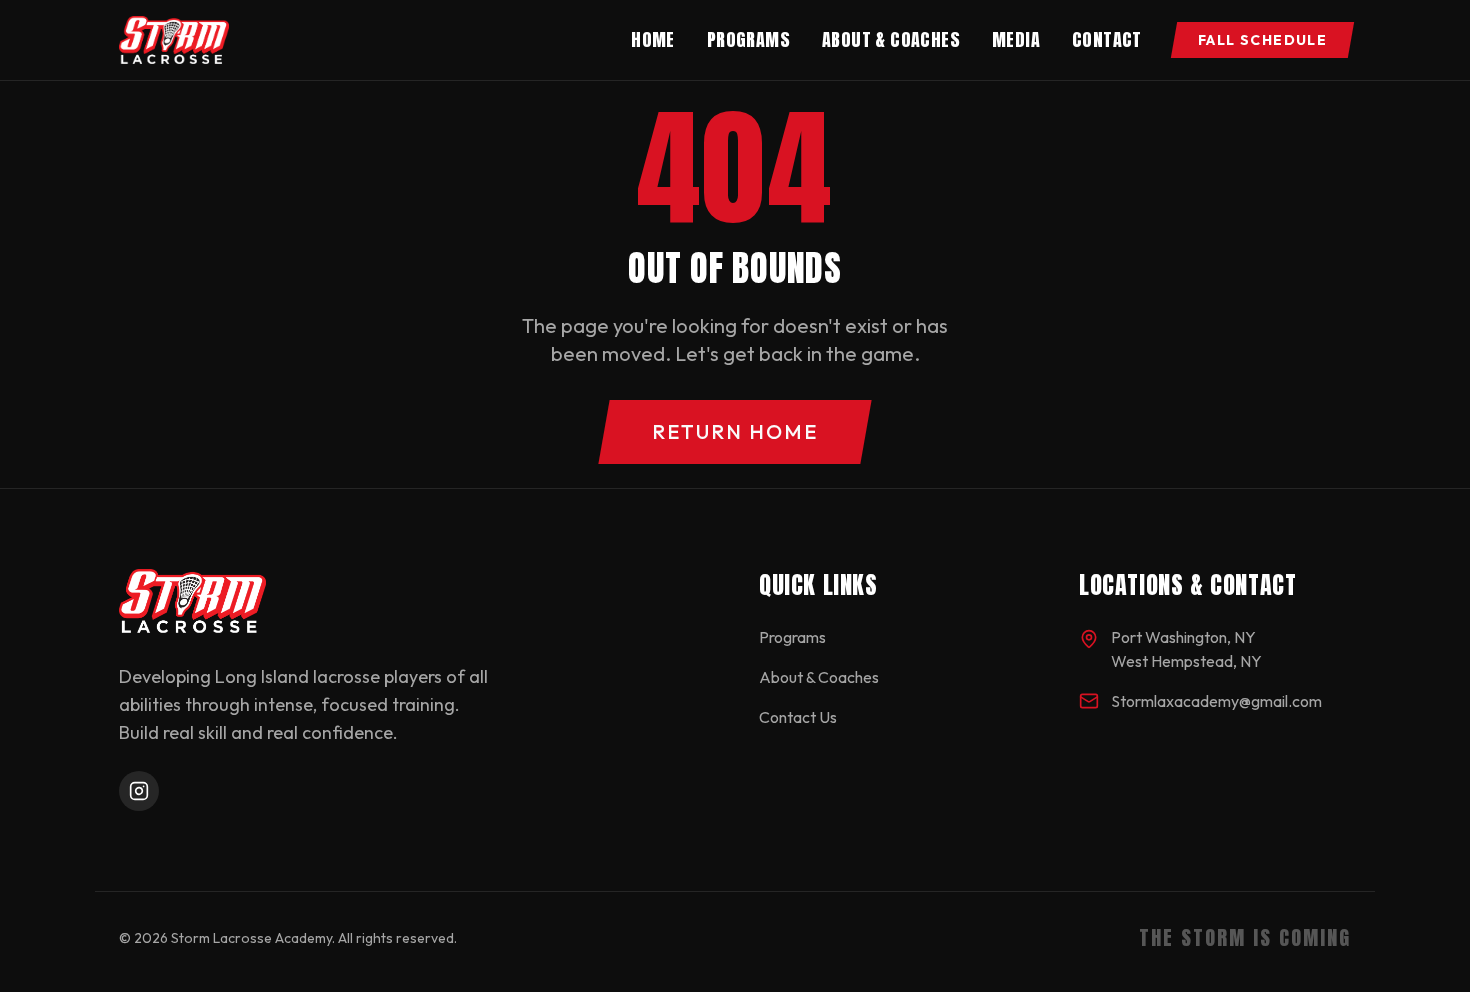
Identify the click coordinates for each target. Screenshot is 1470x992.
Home (653, 39)
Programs (748, 39)
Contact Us (798, 717)
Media (1016, 39)
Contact (1107, 39)
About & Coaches (891, 39)
